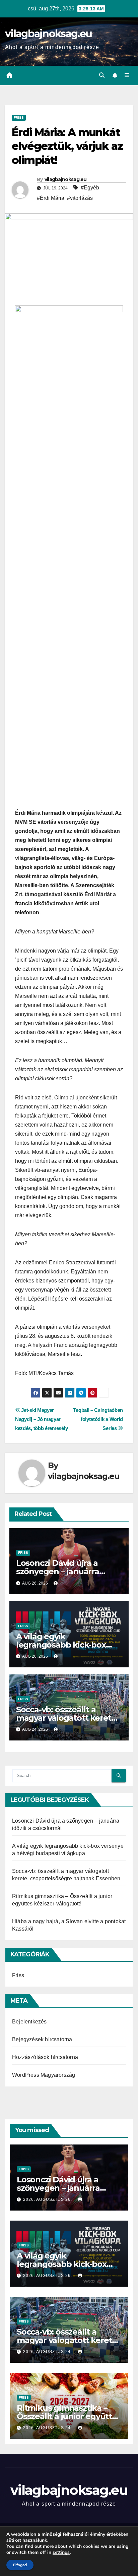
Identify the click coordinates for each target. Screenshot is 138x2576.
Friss (19, 118)
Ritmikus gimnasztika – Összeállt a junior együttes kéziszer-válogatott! (69, 2416)
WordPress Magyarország (44, 2075)
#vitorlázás (80, 198)
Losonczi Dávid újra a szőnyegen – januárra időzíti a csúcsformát (58, 1571)
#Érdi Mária (51, 198)
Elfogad (20, 2565)
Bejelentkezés (29, 2022)
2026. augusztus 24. (48, 2352)
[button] (102, 75)
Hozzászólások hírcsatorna (45, 2057)
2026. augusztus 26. (48, 2199)
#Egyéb (90, 188)
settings (61, 2553)
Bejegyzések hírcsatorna (42, 2039)
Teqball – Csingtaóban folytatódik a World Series (98, 1419)
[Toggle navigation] (127, 75)
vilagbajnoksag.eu (48, 34)
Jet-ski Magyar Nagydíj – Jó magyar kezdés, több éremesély (41, 1419)
